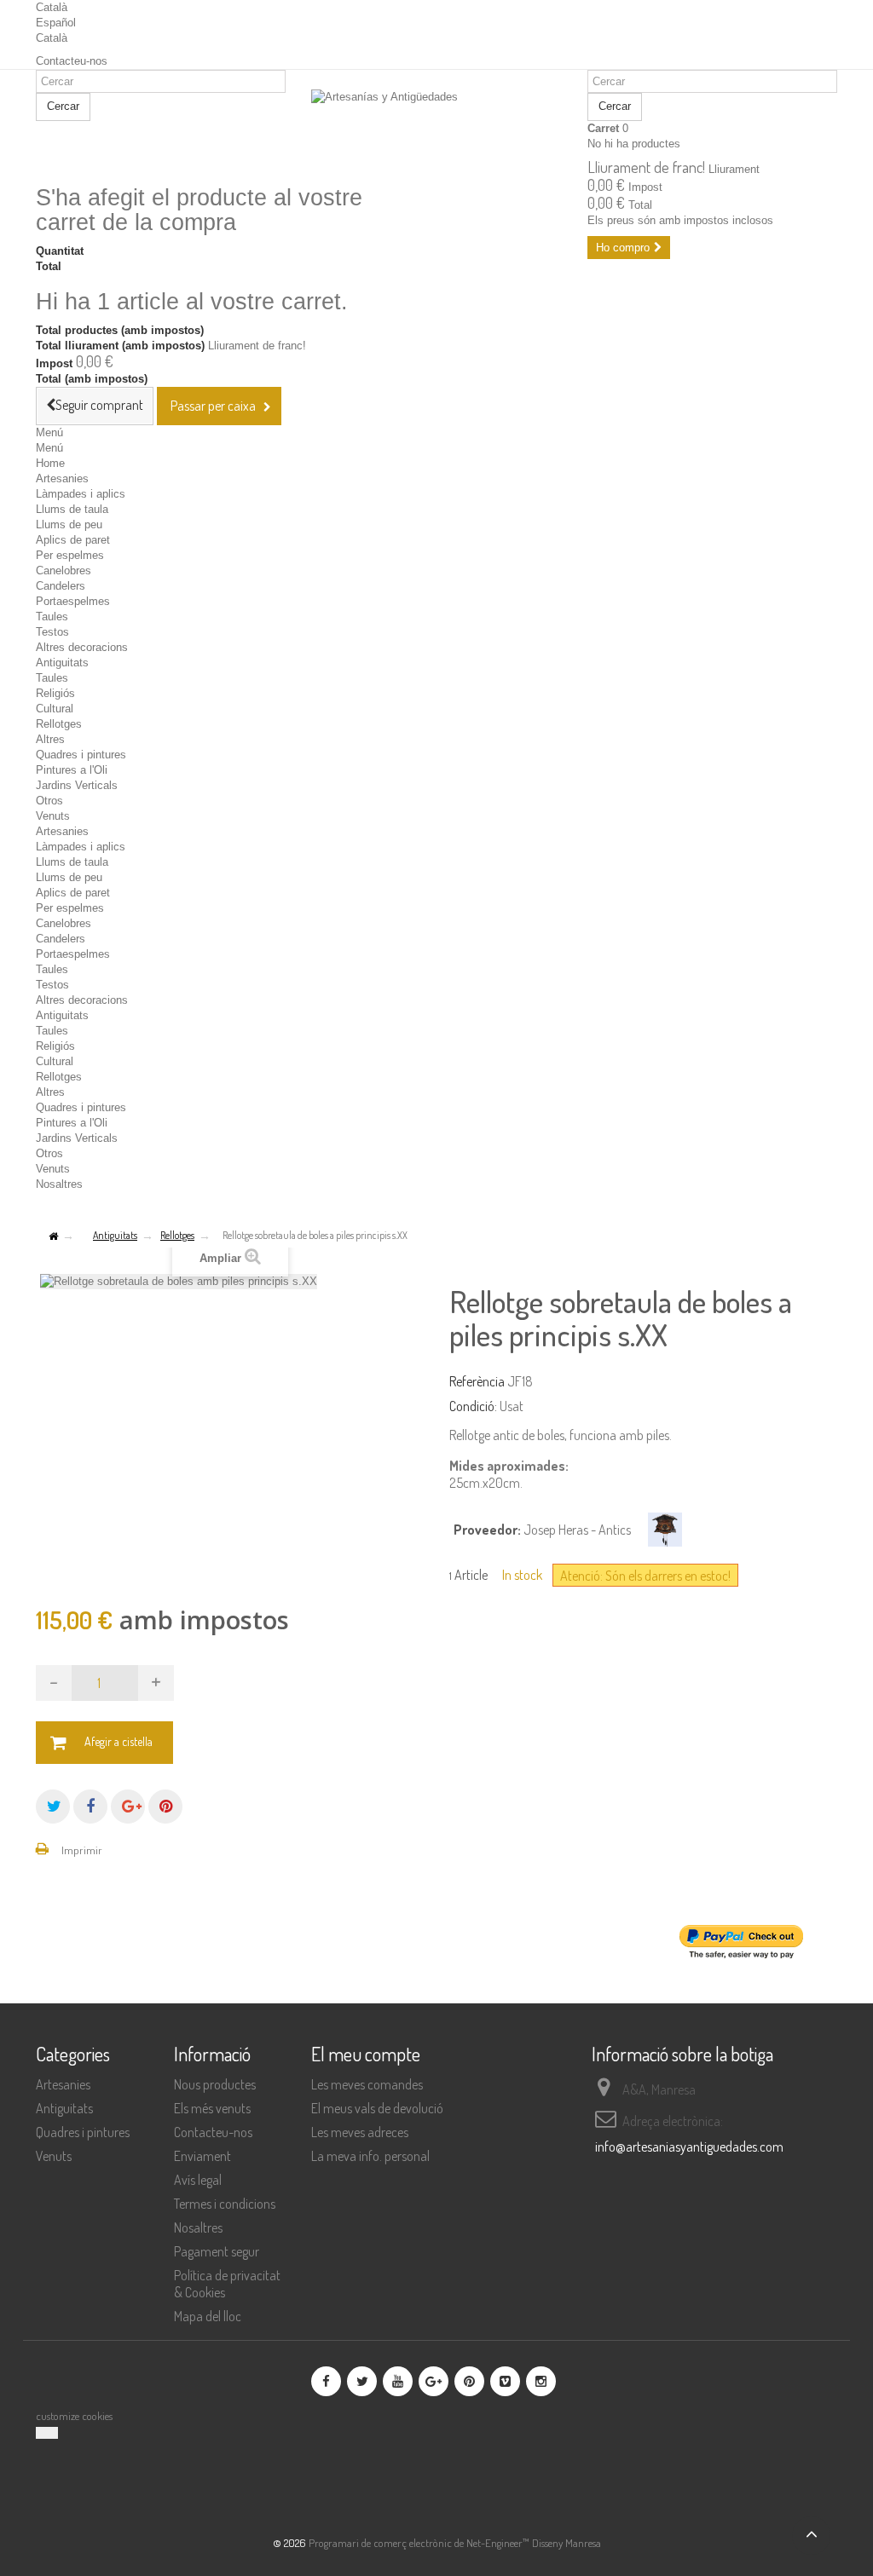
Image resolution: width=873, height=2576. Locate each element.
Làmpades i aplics (81, 494)
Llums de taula (72, 509)
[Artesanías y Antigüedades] (436, 129)
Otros (49, 801)
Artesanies (62, 478)
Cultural (55, 709)
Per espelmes (70, 555)
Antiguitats (62, 663)
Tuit (53, 1807)
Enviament (202, 2156)
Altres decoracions (82, 647)
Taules (52, 617)
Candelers (61, 586)
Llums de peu (69, 524)
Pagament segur (217, 2251)
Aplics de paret (73, 540)
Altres (50, 739)
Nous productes (215, 2084)
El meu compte (366, 2054)
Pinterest (165, 1807)
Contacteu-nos (72, 61)
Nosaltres (59, 1184)
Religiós (55, 693)
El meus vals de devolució (377, 2108)
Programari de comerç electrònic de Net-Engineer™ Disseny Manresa (455, 2543)
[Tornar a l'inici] (53, 1237)
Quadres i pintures (81, 755)
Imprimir (82, 1850)
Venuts (53, 816)
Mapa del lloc (208, 2316)
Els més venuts (212, 2108)
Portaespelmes (73, 601)
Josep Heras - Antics (577, 1530)
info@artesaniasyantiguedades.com (689, 2147)
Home (50, 463)
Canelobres (64, 571)
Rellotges (59, 724)
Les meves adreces (360, 2132)
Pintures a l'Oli (72, 770)
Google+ (128, 1807)
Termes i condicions (225, 2204)
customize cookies (74, 2416)
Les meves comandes (367, 2084)
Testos (52, 632)
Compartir (90, 1807)
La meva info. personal (370, 2156)
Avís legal (198, 2180)
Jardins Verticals (77, 785)
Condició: (473, 1406)
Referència (477, 1381)
